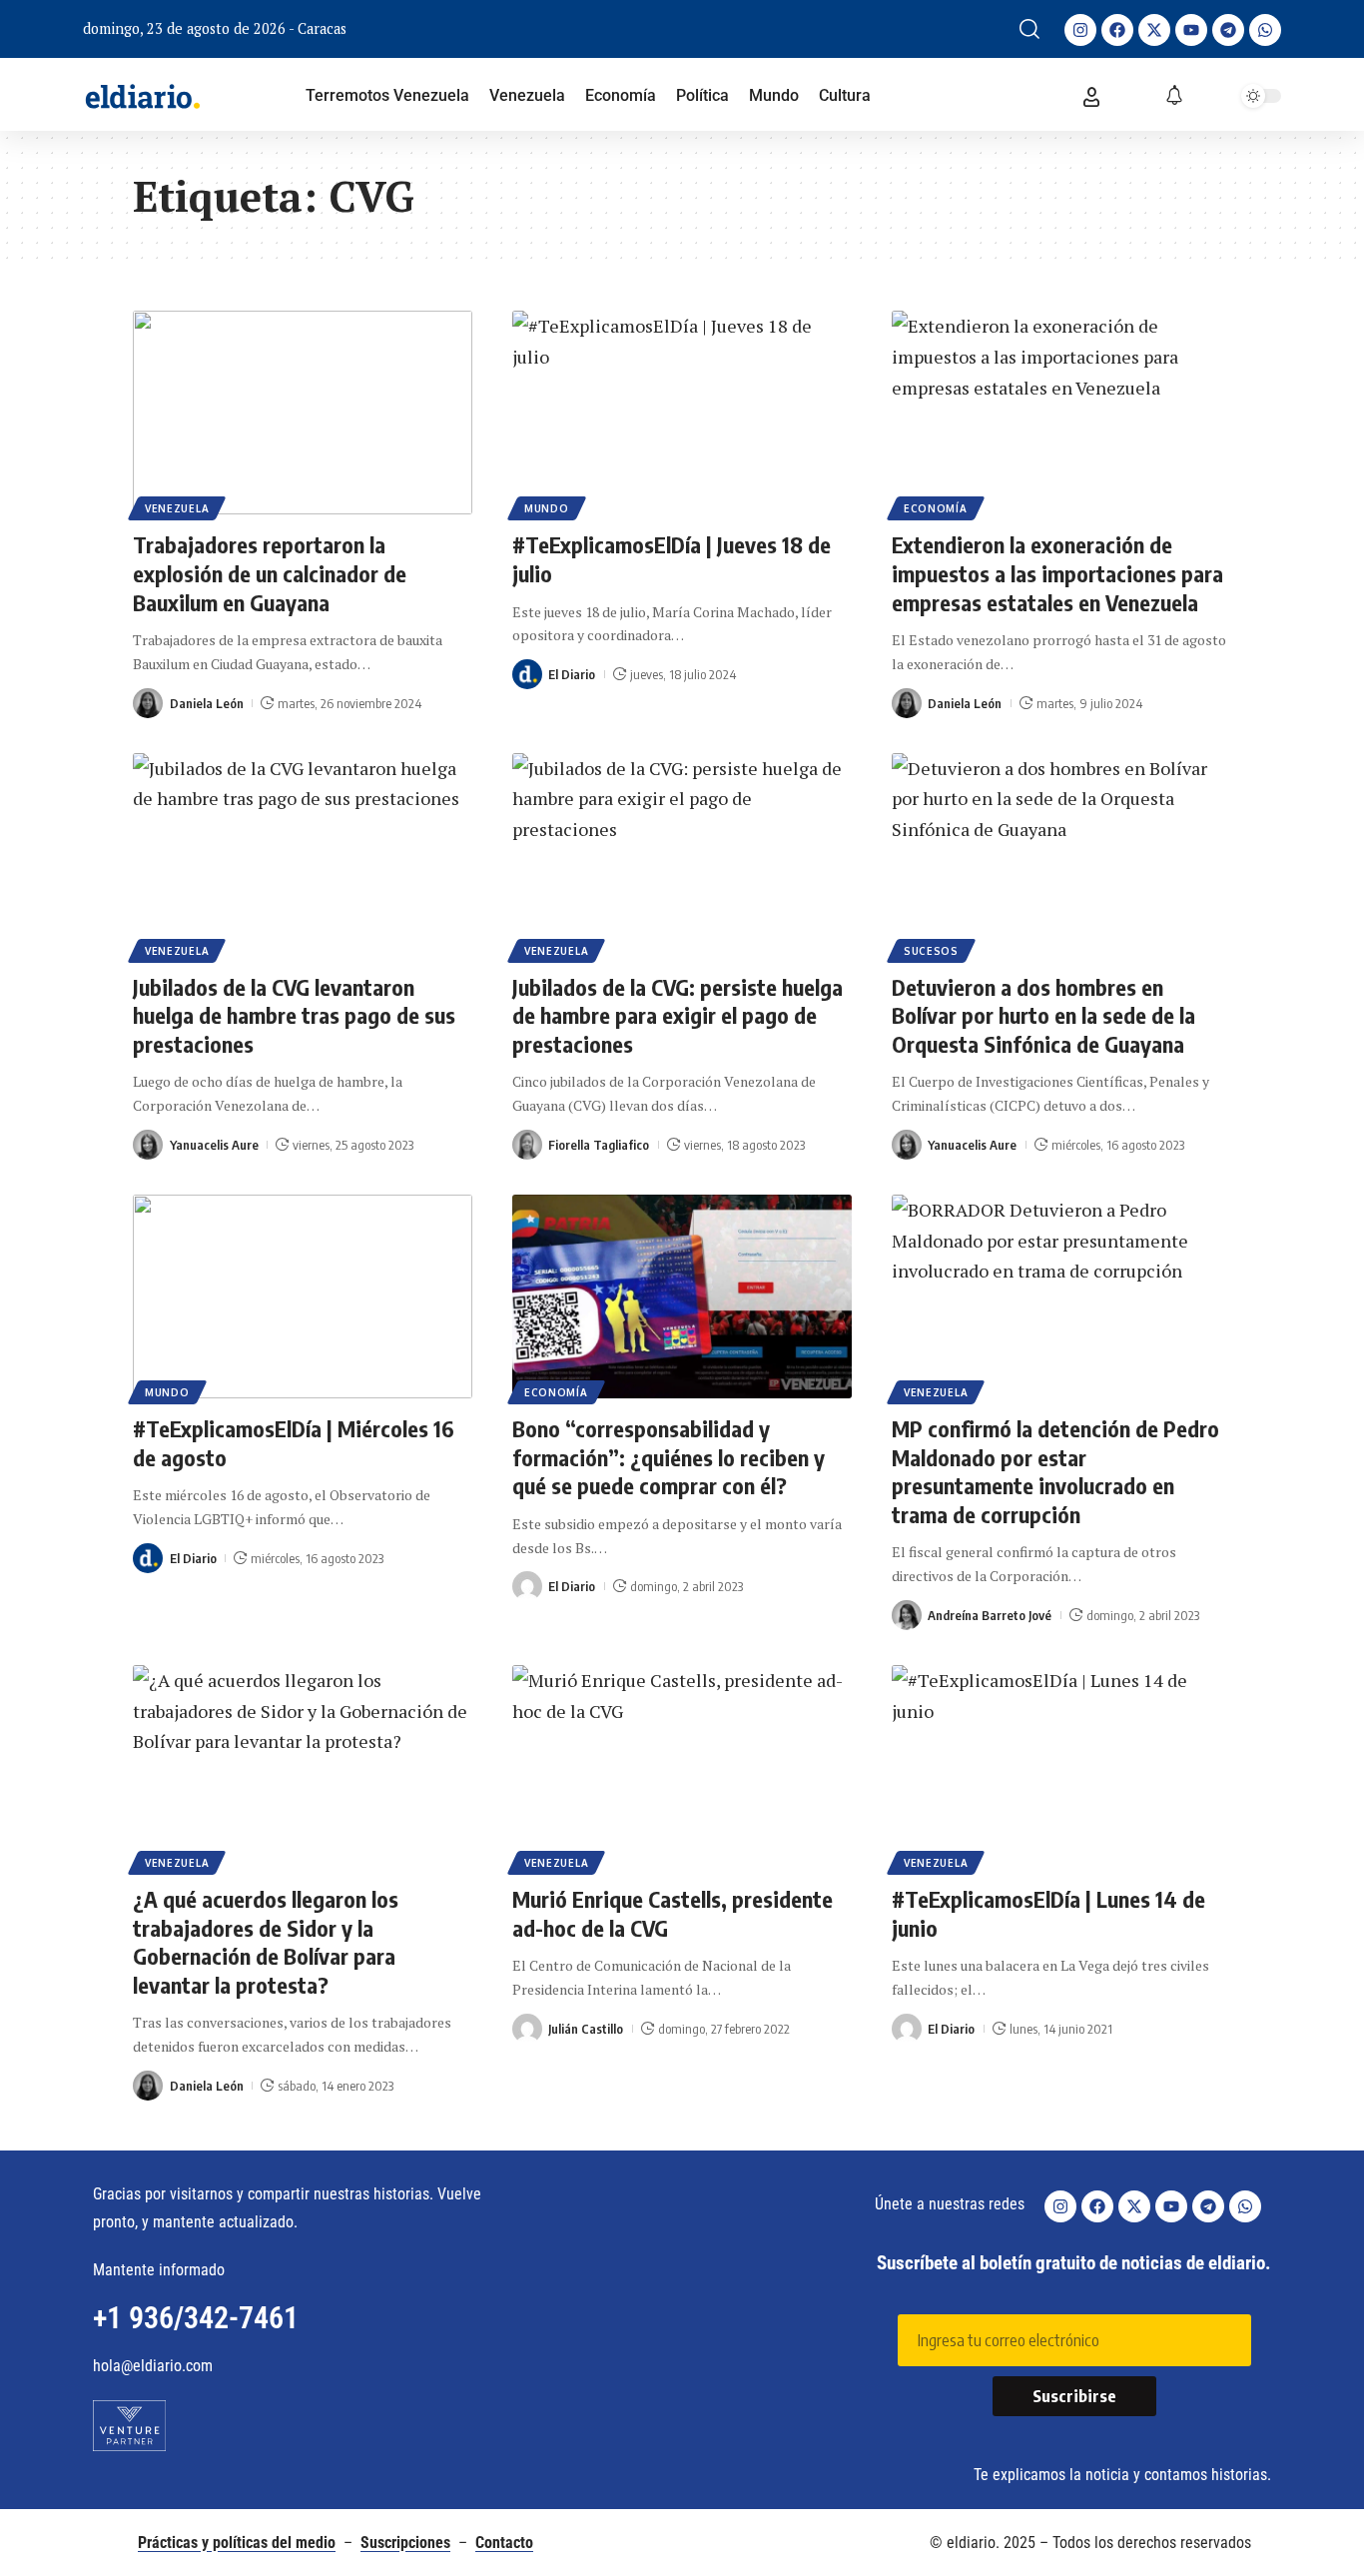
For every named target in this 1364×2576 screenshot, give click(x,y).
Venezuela (177, 508)
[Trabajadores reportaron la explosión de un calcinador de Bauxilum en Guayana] (303, 413)
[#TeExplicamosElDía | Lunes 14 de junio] (1061, 1767)
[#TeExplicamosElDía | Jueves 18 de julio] (682, 413)
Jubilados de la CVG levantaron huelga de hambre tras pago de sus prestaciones (294, 1015)
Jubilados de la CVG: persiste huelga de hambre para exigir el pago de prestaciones (678, 1015)
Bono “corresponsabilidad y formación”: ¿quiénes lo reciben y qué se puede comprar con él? (669, 1457)
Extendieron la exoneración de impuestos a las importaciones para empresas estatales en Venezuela (1057, 573)
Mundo (547, 508)
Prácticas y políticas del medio (237, 2543)
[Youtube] (1191, 30)
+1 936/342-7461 (196, 2318)
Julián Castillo (586, 2029)
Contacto (504, 2543)
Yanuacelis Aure (214, 1145)
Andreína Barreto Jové (990, 1615)
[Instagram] (1080, 30)
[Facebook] (1117, 30)
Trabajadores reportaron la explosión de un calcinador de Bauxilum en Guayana (270, 573)
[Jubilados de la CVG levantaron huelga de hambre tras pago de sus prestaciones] (303, 855)
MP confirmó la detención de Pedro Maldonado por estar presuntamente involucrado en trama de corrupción (1055, 1471)
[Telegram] (1228, 30)
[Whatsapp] (1265, 30)
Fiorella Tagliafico (599, 1145)
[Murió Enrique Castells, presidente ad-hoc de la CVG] (682, 1767)
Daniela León (207, 703)
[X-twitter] (1154, 30)
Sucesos (931, 951)
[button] (1029, 29)
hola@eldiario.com (153, 2366)
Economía (936, 508)
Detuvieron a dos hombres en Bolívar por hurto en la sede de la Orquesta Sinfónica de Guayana (1043, 1015)
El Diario (572, 674)
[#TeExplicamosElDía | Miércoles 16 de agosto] (303, 1296)
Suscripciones (405, 2543)
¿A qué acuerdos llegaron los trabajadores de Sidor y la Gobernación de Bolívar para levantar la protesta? (266, 1942)
